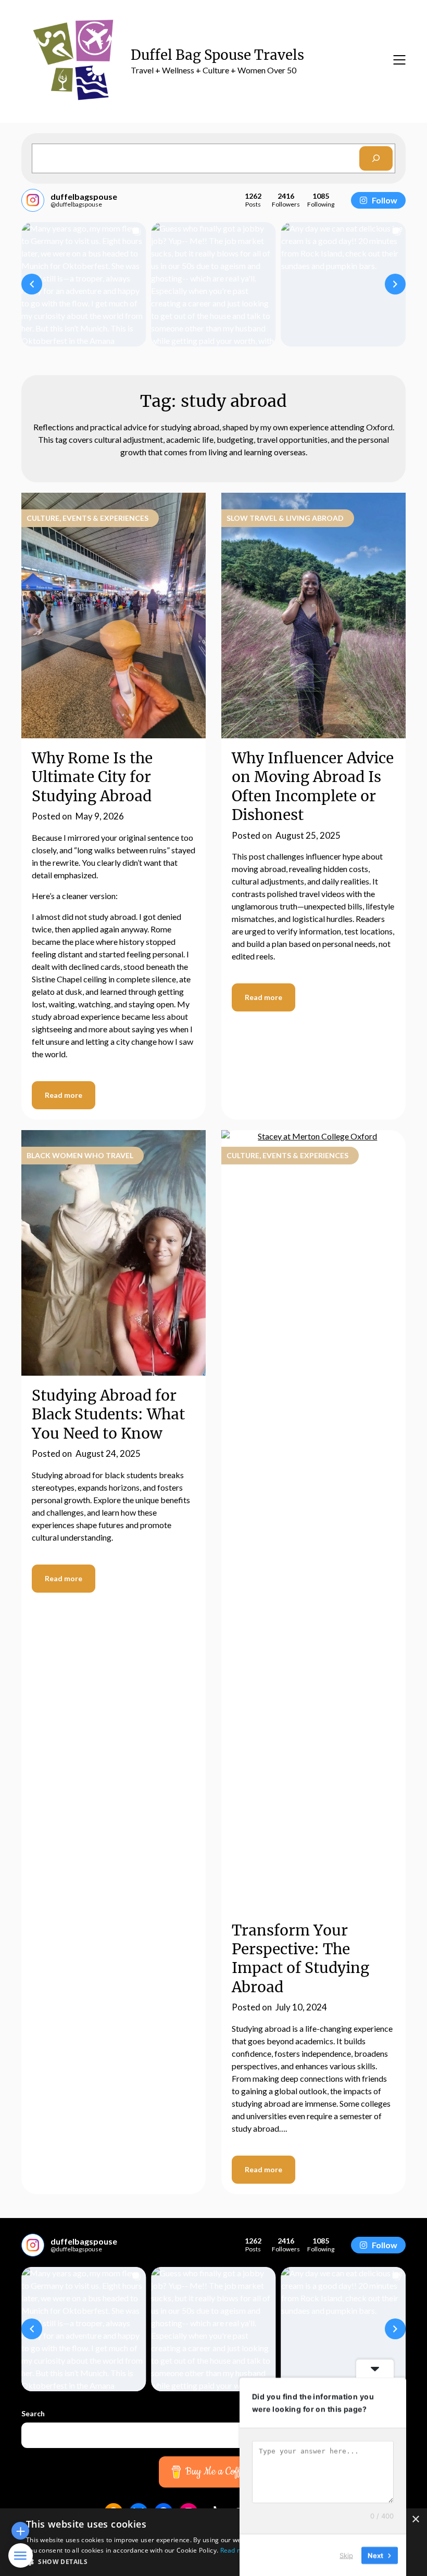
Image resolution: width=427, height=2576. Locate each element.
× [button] (415, 2520)
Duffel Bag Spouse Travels (217, 55)
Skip (346, 2555)
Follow (385, 200)
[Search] (376, 158)
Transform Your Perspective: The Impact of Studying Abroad (300, 1959)
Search (33, 2413)
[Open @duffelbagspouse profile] (33, 200)
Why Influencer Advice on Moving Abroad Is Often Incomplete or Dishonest (313, 786)
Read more (64, 1095)
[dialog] (213, 2542)
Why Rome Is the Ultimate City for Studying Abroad (92, 777)
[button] (32, 284)
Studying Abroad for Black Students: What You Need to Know (108, 1414)
